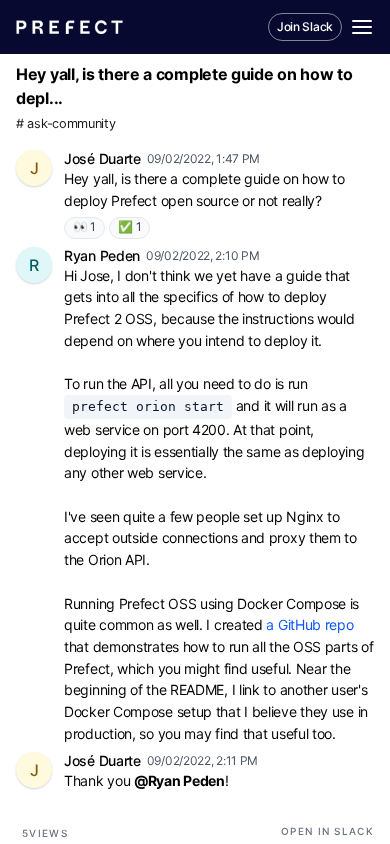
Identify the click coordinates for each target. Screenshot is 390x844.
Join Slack (305, 26)
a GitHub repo (309, 624)
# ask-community (66, 123)
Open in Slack (327, 831)
